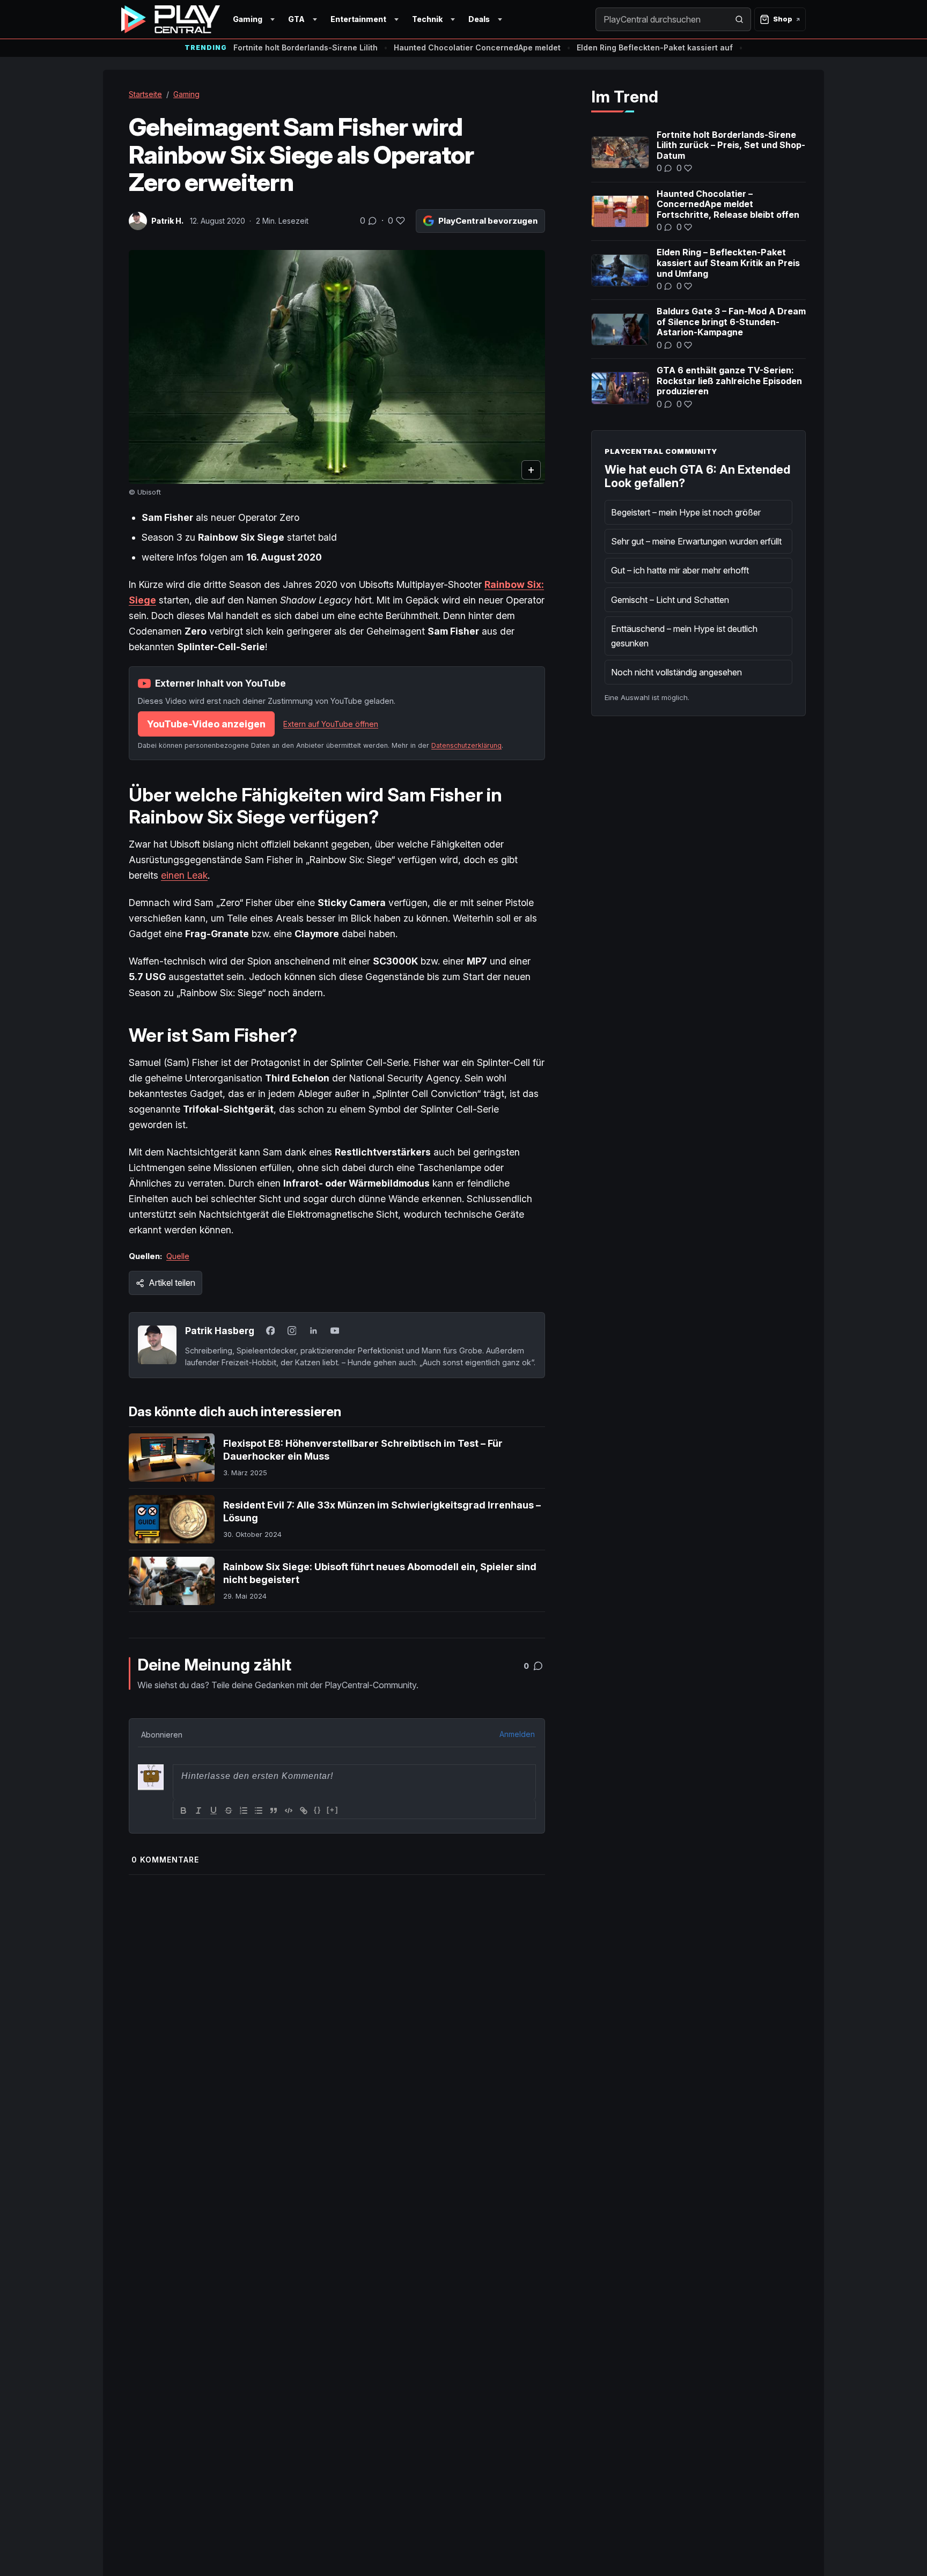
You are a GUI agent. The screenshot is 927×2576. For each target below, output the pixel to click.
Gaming (248, 19)
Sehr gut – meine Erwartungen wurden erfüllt (696, 541)
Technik (427, 19)
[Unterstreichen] (214, 1810)
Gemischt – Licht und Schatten (670, 600)
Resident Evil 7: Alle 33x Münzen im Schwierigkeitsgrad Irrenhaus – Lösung (382, 1511)
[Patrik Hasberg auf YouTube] (335, 1331)
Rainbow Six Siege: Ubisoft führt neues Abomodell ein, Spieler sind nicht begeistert (380, 1573)
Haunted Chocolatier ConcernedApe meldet (477, 47)
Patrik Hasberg (220, 1331)
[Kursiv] (198, 1810)
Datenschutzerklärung (466, 745)
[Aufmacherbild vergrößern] (337, 367)
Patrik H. (167, 221)
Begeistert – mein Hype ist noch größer (686, 512)
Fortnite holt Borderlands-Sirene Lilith (306, 47)
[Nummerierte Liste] (244, 1810)
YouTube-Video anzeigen (206, 724)
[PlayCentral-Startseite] (171, 19)
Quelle (178, 1256)
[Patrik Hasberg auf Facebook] (270, 1331)
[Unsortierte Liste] (259, 1810)
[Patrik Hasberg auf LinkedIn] (313, 1331)
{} (318, 1810)
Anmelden (517, 1734)
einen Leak (184, 875)
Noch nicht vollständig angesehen (676, 672)
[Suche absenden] (739, 19)
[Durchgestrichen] (229, 1810)
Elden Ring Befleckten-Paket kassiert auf (655, 47)
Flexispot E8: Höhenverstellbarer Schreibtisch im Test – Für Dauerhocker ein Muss (363, 1450)
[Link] (304, 1810)
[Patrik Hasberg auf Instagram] (292, 1331)
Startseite (145, 94)
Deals (479, 19)
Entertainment (358, 19)
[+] (333, 1810)
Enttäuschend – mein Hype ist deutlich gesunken (684, 636)
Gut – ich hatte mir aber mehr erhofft (680, 570)
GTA (296, 19)
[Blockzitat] (274, 1810)
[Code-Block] (289, 1810)
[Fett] (183, 1810)
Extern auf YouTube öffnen (331, 724)
